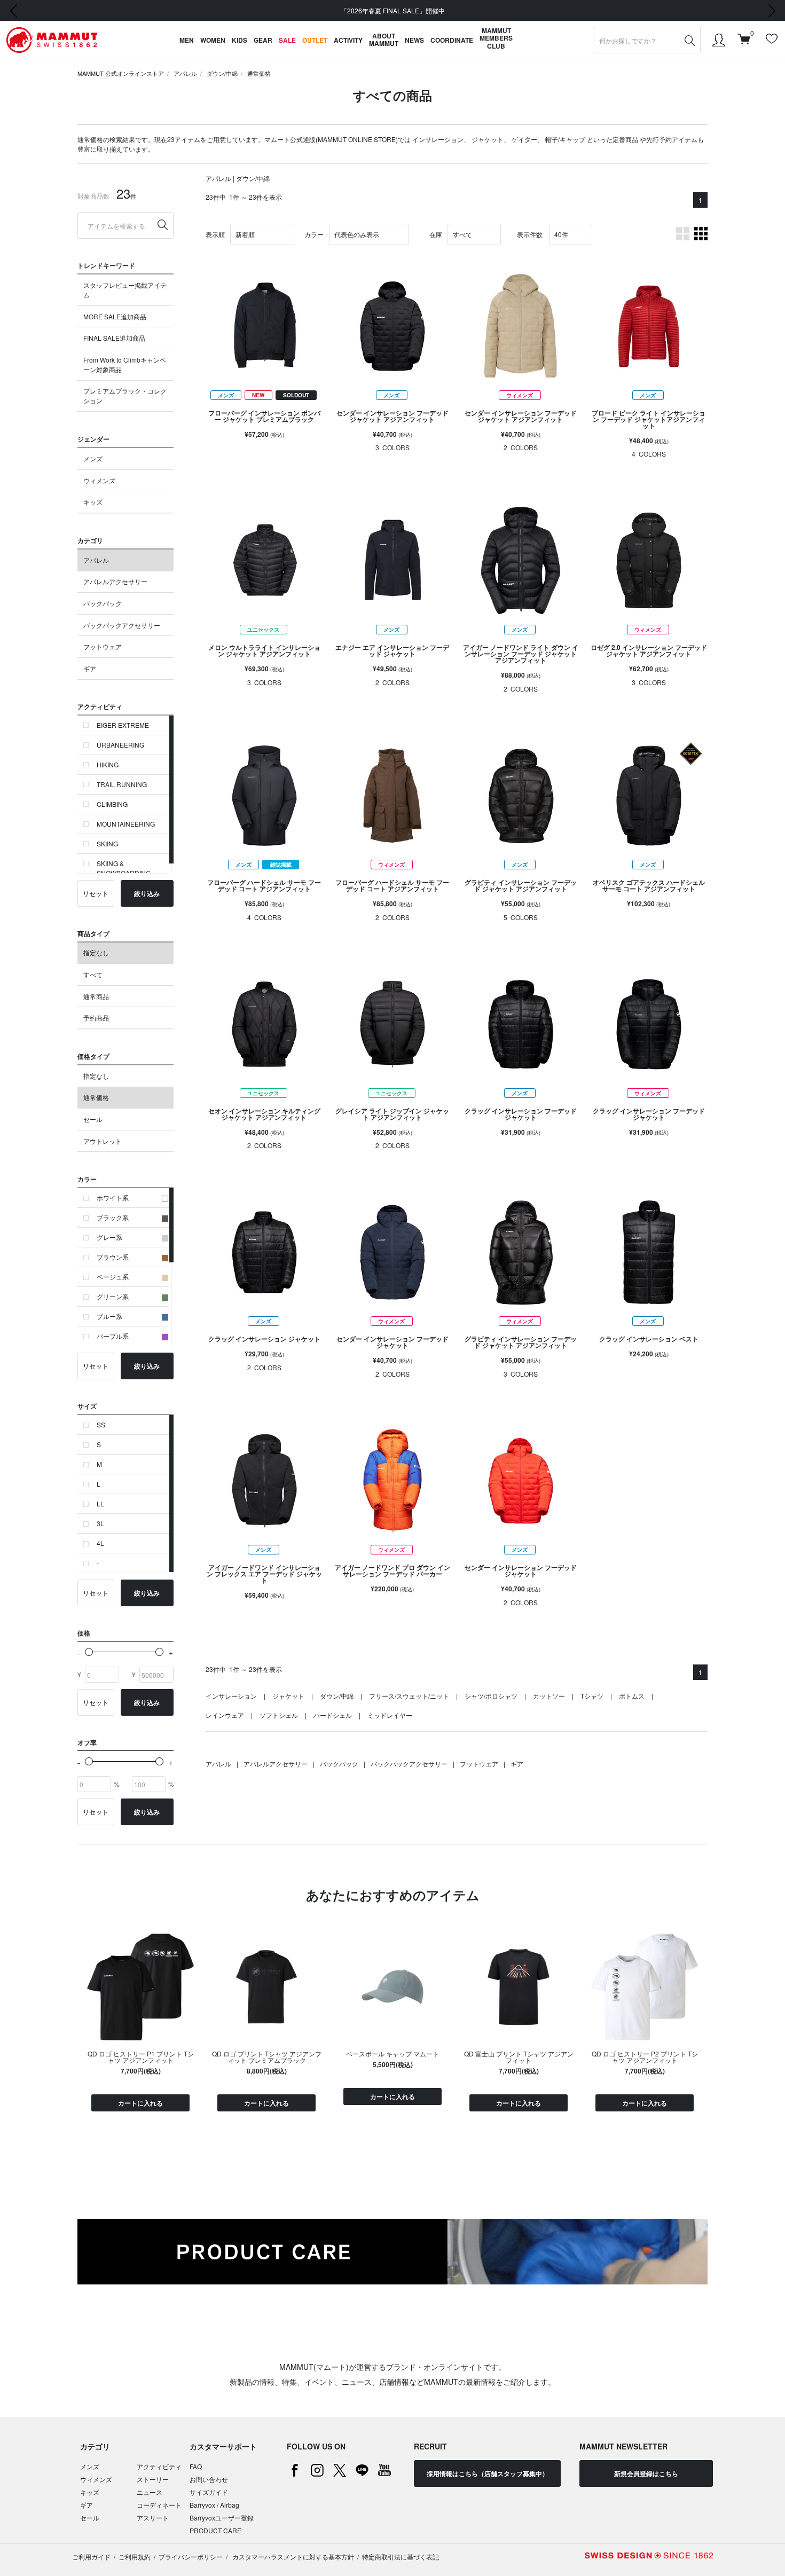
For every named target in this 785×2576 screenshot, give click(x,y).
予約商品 (96, 1018)
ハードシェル (333, 1715)
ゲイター (524, 139)
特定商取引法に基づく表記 (401, 2557)
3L (100, 1523)
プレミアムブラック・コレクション (125, 395)
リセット (96, 893)
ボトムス (632, 1696)
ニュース (150, 2492)
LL (100, 1503)
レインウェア (225, 1715)
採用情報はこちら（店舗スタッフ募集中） (488, 2473)
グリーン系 (113, 1296)
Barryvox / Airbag (214, 2505)
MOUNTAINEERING (126, 824)
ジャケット (488, 139)
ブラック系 (113, 1217)
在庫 (436, 234)
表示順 (215, 234)
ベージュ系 (113, 1277)
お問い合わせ (209, 2479)
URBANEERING (120, 745)
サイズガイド (209, 2492)
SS (101, 1424)
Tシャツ (592, 1696)
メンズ (93, 458)
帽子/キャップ (565, 139)
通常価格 (259, 73)
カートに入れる (140, 2103)
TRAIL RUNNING (122, 784)
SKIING (107, 843)
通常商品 (96, 996)
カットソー (549, 1696)
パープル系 (113, 1336)
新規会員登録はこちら (646, 2473)
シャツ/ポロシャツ (491, 1696)
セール (93, 1119)
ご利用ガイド (91, 2557)
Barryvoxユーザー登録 (222, 2518)
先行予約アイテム (672, 139)
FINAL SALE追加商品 (114, 338)
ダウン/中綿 (222, 73)
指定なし (96, 952)
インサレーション (438, 139)
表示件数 (530, 234)
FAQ (196, 2466)
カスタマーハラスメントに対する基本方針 (292, 2557)
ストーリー (153, 2479)
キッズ (93, 502)
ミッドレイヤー (390, 1715)
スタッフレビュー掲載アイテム (125, 290)
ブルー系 (109, 1316)
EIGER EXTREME (123, 725)
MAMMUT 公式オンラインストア (121, 73)
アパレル (185, 73)
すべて (93, 974)
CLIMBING (112, 804)
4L (100, 1543)
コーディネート (159, 2505)
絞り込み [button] (147, 893)
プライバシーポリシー (191, 2557)
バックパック (103, 603)
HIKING (108, 764)
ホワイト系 (113, 1197)
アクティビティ (159, 2466)
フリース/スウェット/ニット (409, 1696)
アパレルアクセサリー (115, 581)
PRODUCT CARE (215, 2530)
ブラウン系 (113, 1257)
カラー (314, 234)
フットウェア (103, 646)
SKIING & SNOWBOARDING (124, 868)
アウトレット (103, 1141)
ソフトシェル (279, 1715)
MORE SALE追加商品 (115, 316)
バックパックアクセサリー (122, 625)
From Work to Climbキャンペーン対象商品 (125, 364)
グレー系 (109, 1237)
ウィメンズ (99, 480)
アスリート (153, 2518)
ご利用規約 (135, 2557)
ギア (90, 668)
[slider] (89, 1652)
